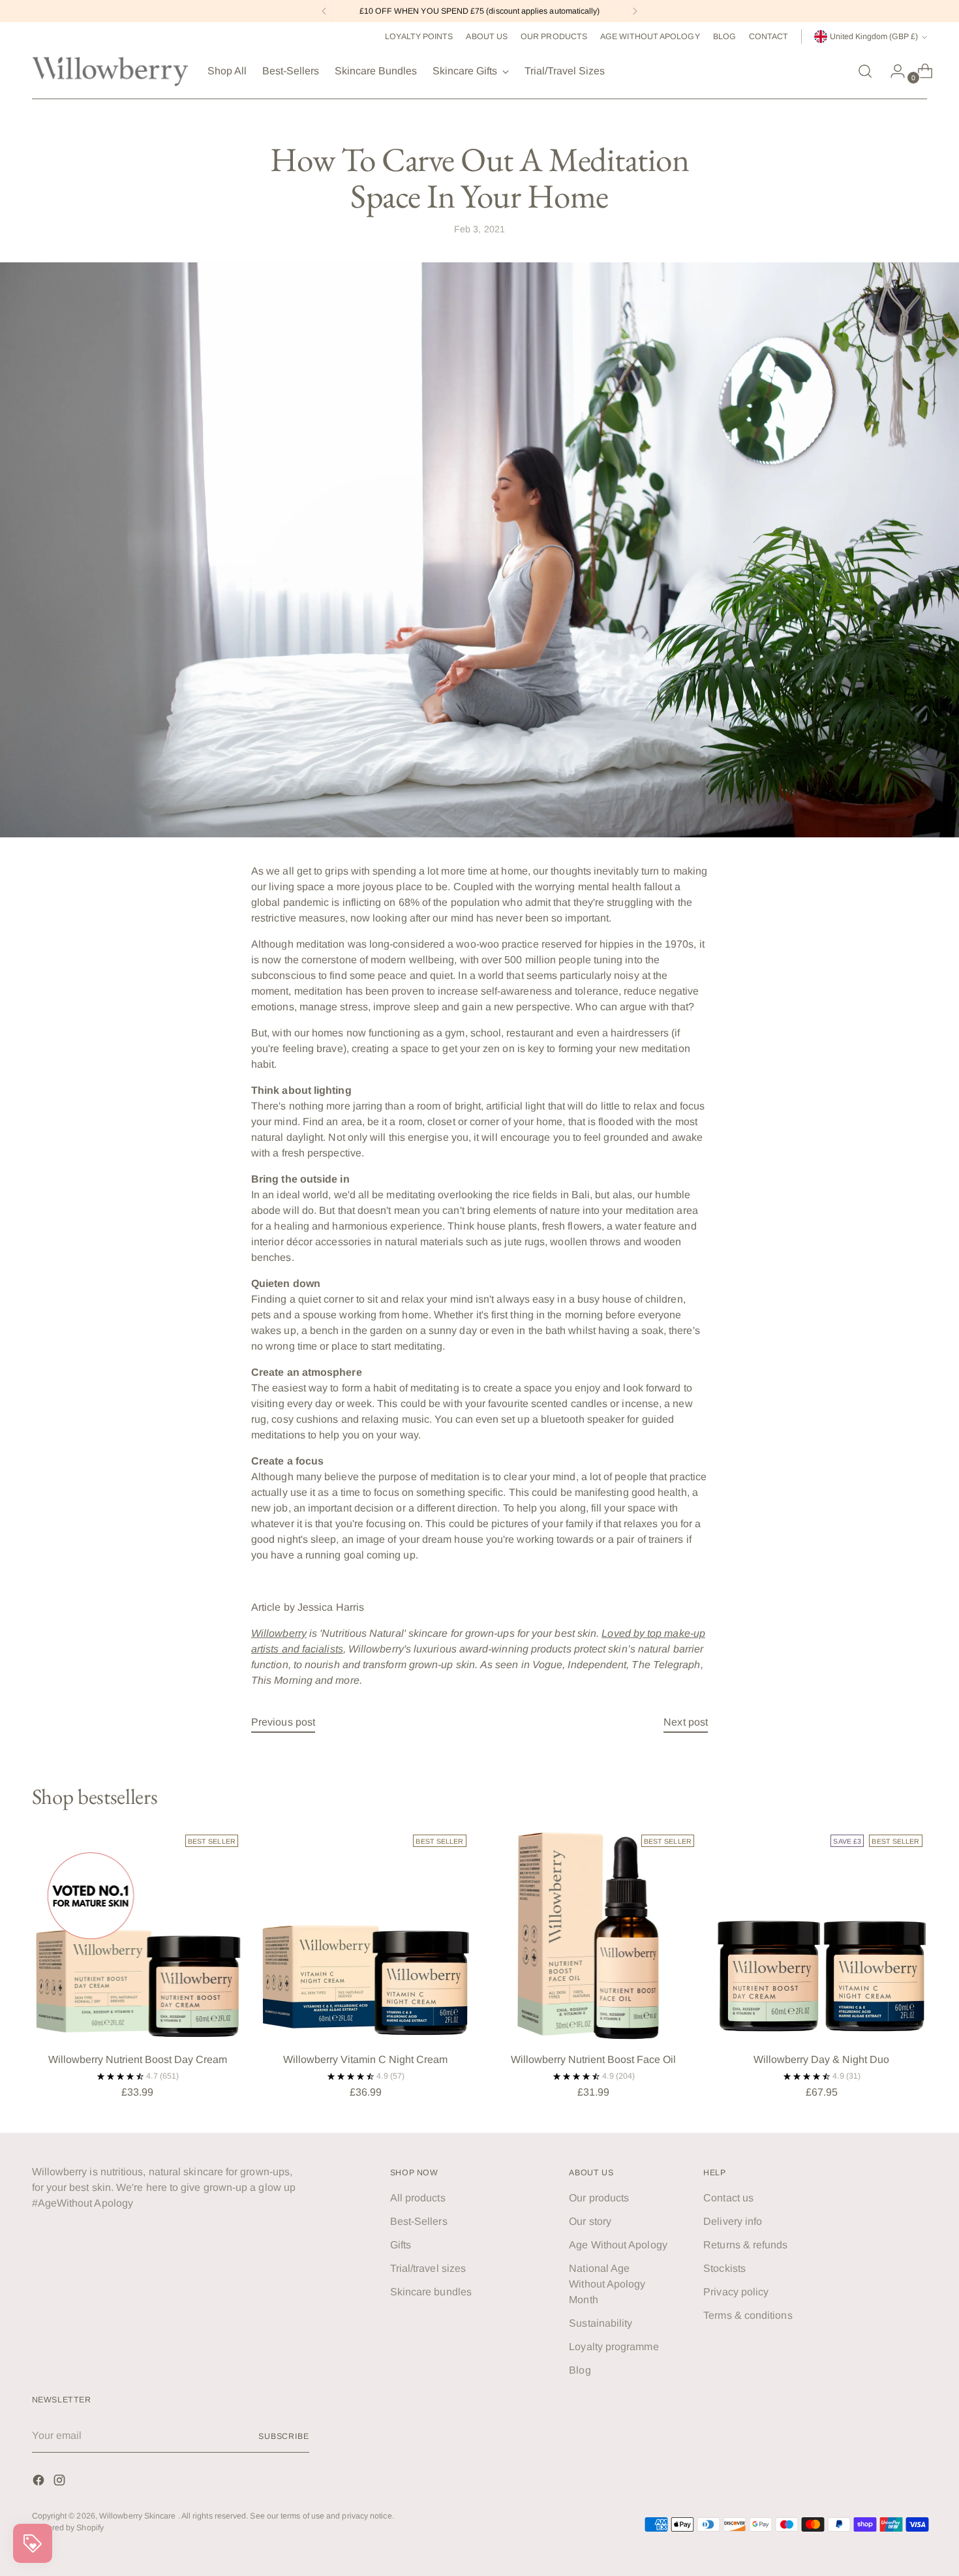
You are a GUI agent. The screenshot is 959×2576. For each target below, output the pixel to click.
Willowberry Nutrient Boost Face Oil (593, 2059)
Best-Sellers (419, 2221)
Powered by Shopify (68, 2528)
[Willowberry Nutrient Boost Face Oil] (594, 1935)
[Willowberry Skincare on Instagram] (61, 2482)
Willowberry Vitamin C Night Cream (365, 2059)
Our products (599, 2198)
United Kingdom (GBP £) (874, 37)
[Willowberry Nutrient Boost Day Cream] (138, 1935)
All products (418, 2198)
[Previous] (324, 11)
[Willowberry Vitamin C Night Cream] (366, 1935)
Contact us (728, 2198)
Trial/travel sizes (428, 2268)
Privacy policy (736, 2292)
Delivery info (733, 2221)
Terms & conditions (748, 2315)
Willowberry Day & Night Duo (821, 2059)
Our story (590, 2221)
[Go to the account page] (892, 71)
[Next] (635, 11)
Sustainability (601, 2323)
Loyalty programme (614, 2347)
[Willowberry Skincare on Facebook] (40, 2482)
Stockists (724, 2268)
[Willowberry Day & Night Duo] (822, 1935)
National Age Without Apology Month (607, 2284)
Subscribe (284, 2436)
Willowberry (279, 1633)
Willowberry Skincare (139, 2516)
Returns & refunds (745, 2245)
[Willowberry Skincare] (110, 71)
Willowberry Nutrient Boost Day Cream (138, 2059)
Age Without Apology (618, 2245)
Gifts (401, 2245)
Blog (580, 2370)
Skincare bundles (431, 2292)
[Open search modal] (865, 71)
